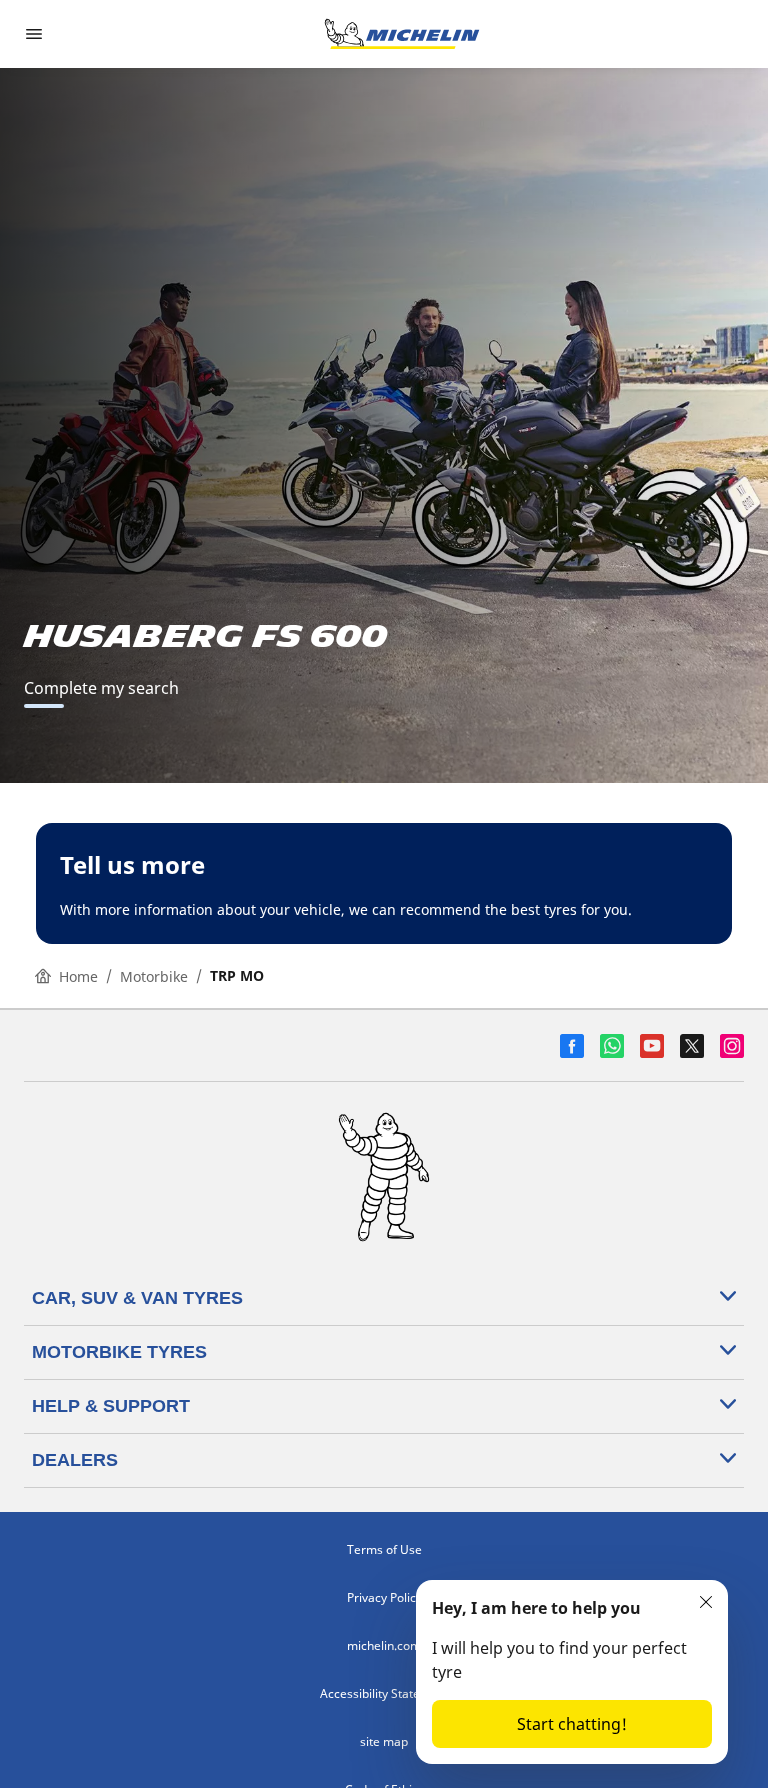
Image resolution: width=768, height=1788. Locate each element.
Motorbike (154, 976)
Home (78, 976)
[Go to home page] (402, 34)
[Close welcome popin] (706, 1602)
